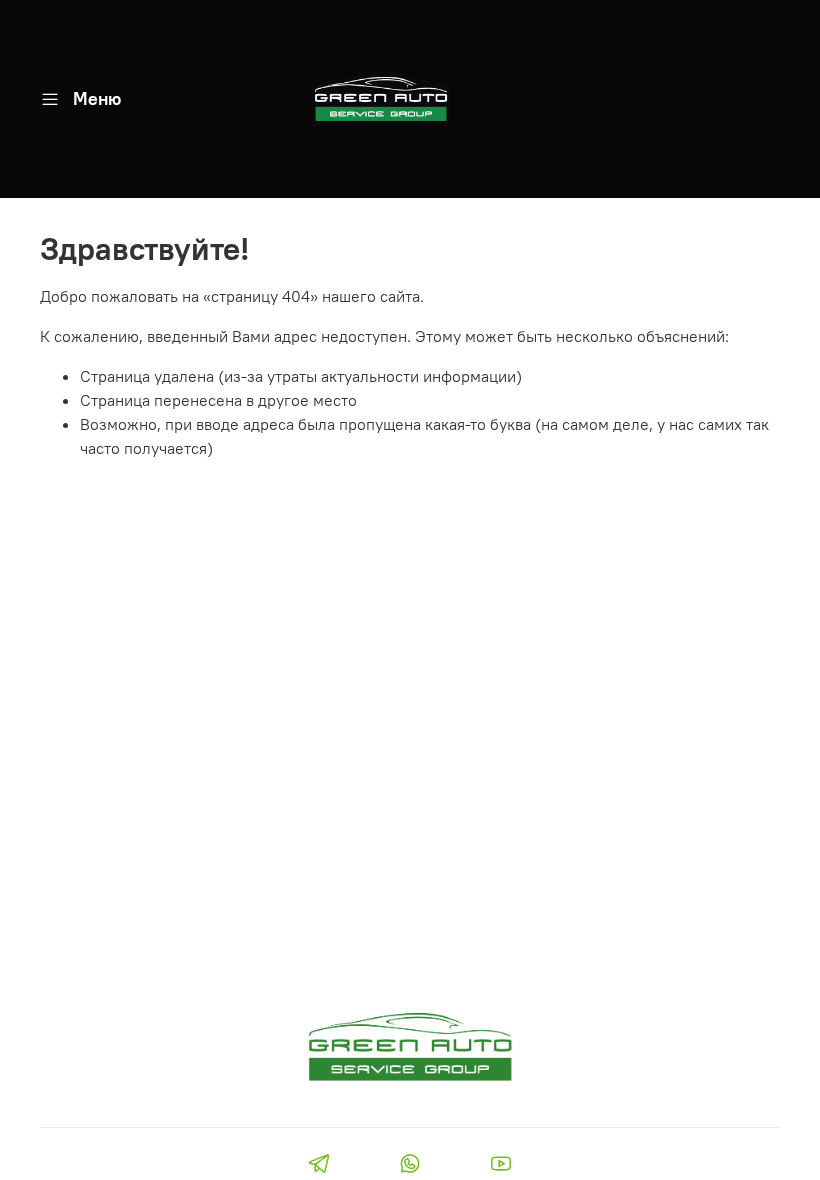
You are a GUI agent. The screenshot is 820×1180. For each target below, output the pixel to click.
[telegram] (318, 1166)
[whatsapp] (409, 1166)
